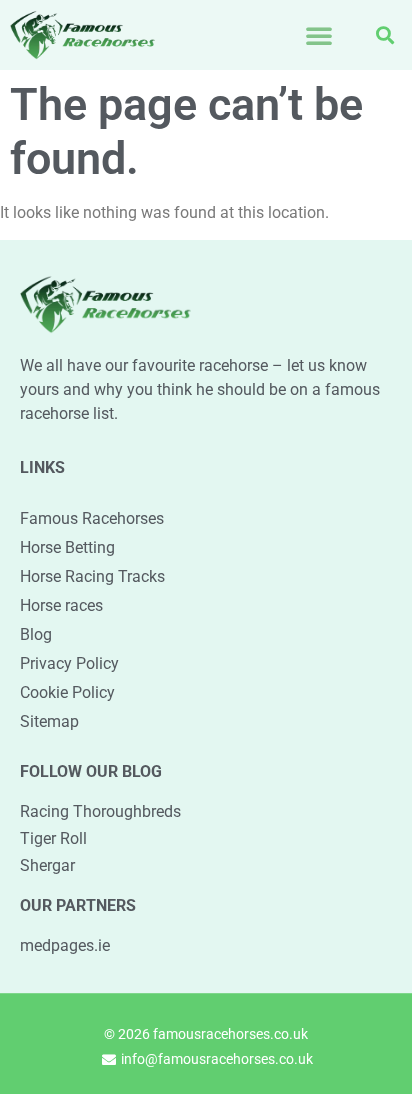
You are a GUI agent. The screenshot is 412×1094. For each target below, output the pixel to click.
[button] (319, 35)
